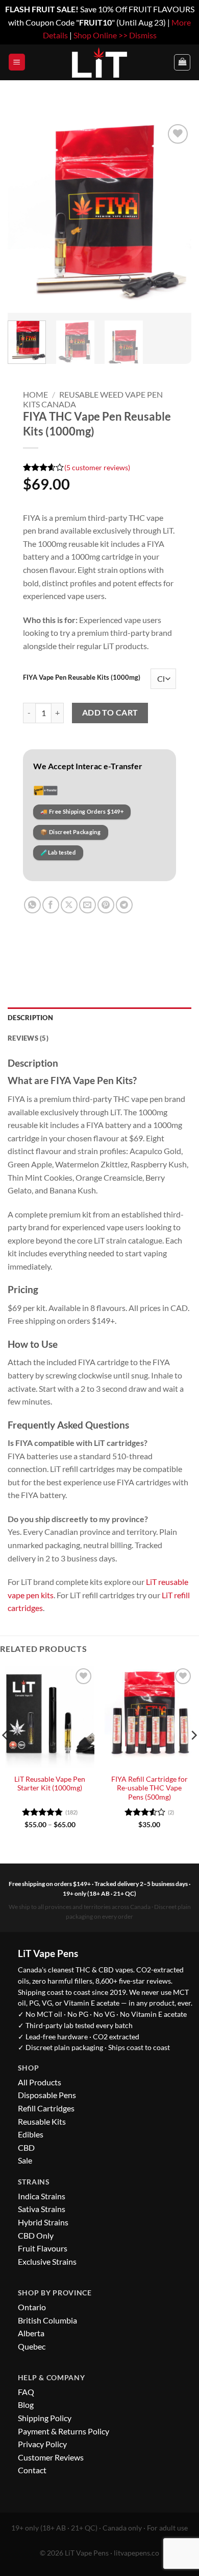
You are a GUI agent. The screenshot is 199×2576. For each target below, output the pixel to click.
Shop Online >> (101, 35)
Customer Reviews (51, 2457)
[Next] (175, 217)
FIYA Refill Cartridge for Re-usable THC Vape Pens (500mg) (150, 1788)
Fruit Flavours (43, 2248)
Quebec (32, 2346)
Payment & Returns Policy (64, 2431)
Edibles (31, 2134)
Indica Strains (42, 2196)
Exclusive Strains (47, 2261)
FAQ (26, 2392)
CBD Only (36, 2235)
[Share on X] (69, 905)
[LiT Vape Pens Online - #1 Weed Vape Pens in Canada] (99, 62)
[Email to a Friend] (88, 905)
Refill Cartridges (46, 2108)
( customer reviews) (97, 467)
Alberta (31, 2333)
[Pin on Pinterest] (106, 905)
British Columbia (47, 2320)
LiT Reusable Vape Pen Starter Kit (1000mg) (50, 1784)
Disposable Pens (47, 2095)
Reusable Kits (42, 2121)
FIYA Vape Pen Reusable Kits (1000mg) (82, 678)
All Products (40, 2082)
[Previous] (24, 217)
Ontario (32, 2307)
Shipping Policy (45, 2418)
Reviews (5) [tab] (28, 1038)
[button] (17, 62)
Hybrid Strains (43, 2222)
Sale (25, 2160)
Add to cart (110, 712)
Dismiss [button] (143, 35)
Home (35, 394)
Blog (26, 2405)
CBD (26, 2147)
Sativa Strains (42, 2209)
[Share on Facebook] (51, 905)
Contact (32, 2470)
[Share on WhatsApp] (32, 905)
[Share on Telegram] (124, 905)
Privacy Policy (42, 2444)
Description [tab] (30, 1018)
